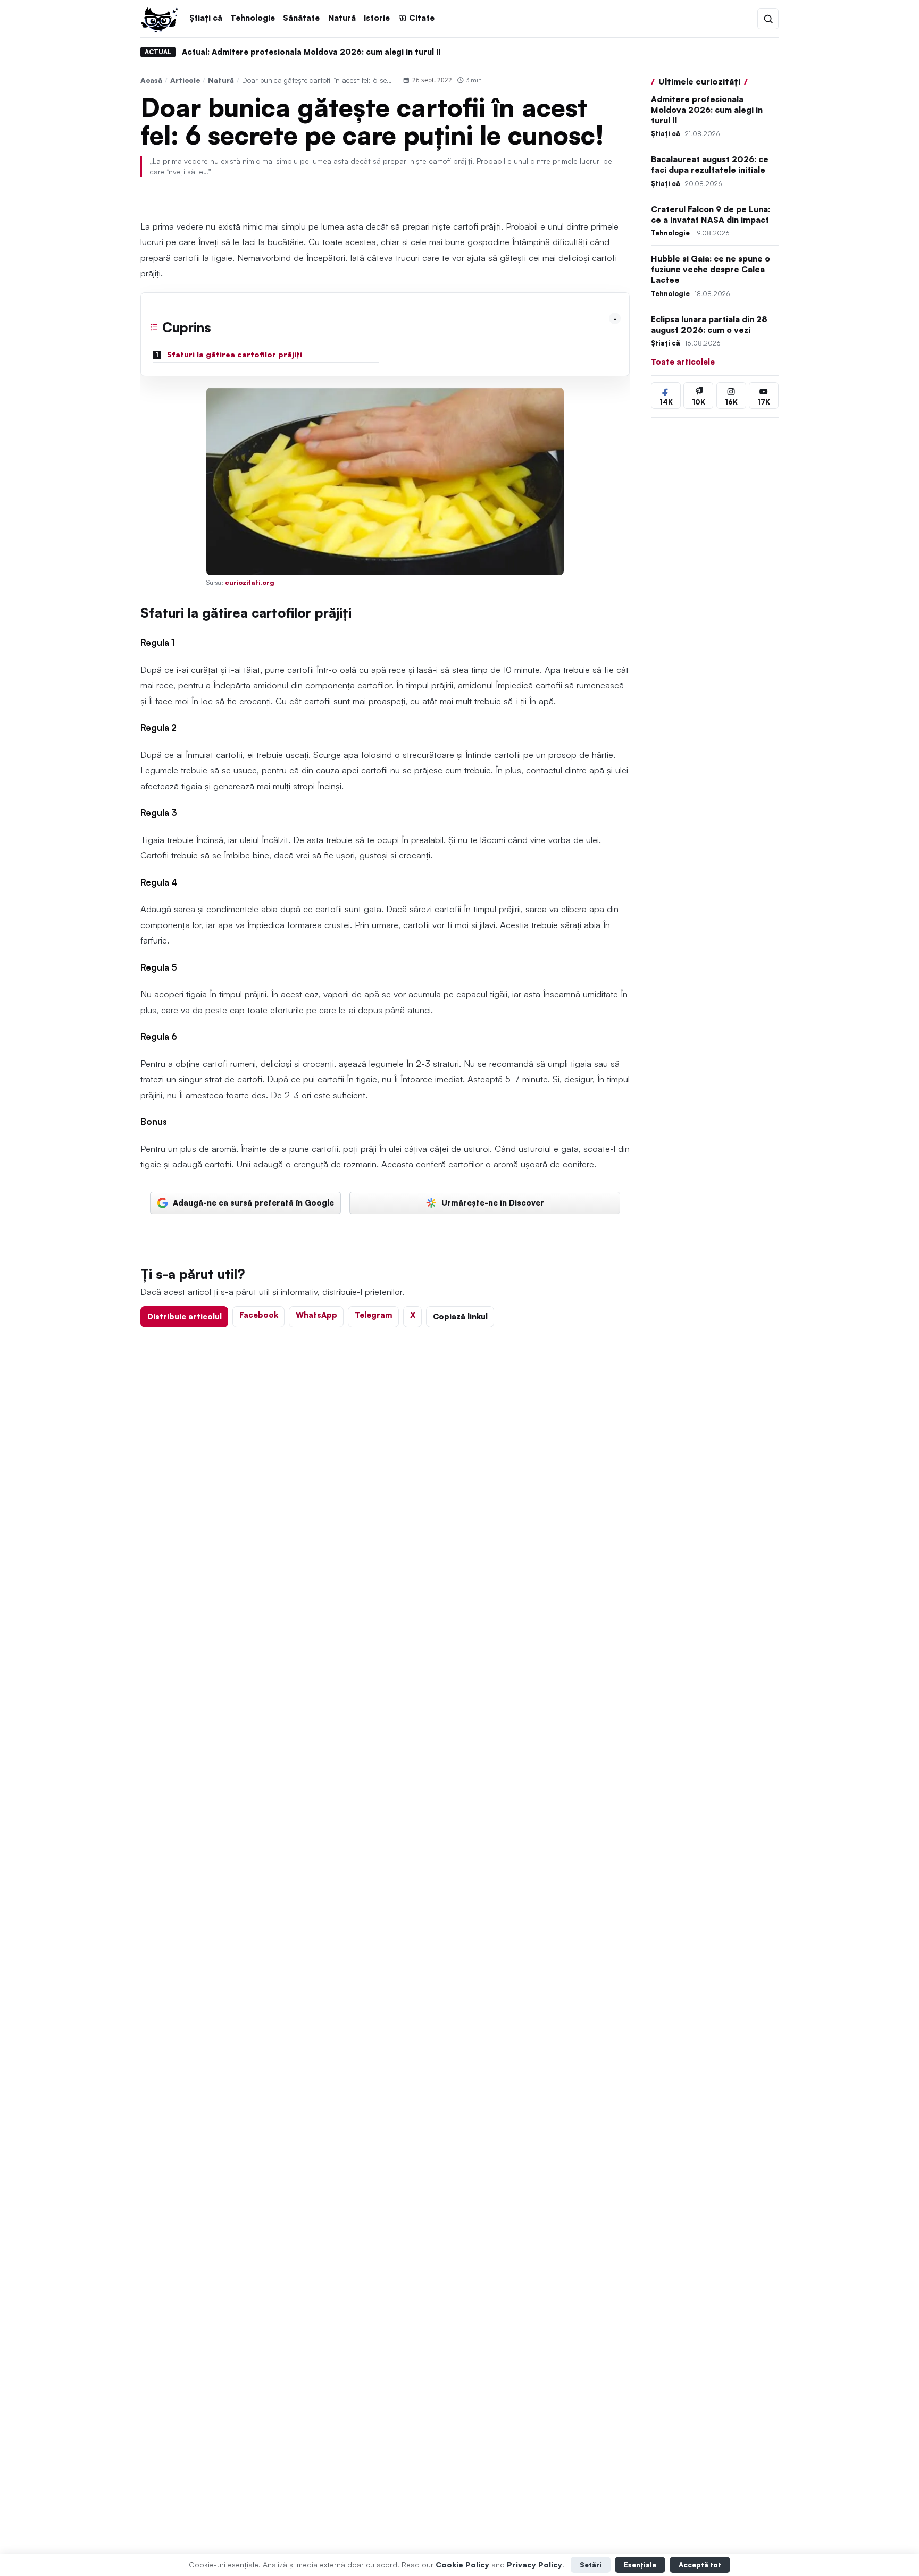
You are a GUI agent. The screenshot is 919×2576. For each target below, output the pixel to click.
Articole (185, 80)
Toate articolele (683, 361)
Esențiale (640, 2565)
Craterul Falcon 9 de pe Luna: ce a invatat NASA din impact (711, 214)
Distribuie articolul (185, 1316)
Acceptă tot (700, 2565)
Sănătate (301, 18)
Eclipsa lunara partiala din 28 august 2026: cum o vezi (709, 325)
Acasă (151, 80)
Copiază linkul (460, 1316)
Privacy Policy (534, 2565)
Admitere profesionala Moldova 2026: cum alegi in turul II (707, 110)
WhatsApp (316, 1315)
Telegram (374, 1315)
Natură (342, 18)
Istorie (377, 18)
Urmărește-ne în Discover (493, 1202)
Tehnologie (253, 18)
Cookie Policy (462, 2565)
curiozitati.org (250, 582)
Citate (422, 18)
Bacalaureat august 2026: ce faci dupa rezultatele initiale (710, 165)
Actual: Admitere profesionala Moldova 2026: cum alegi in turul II (311, 52)
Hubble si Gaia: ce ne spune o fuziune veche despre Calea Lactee (711, 270)
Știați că (206, 18)
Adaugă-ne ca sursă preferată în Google (253, 1202)
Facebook (259, 1315)
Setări (591, 2565)
